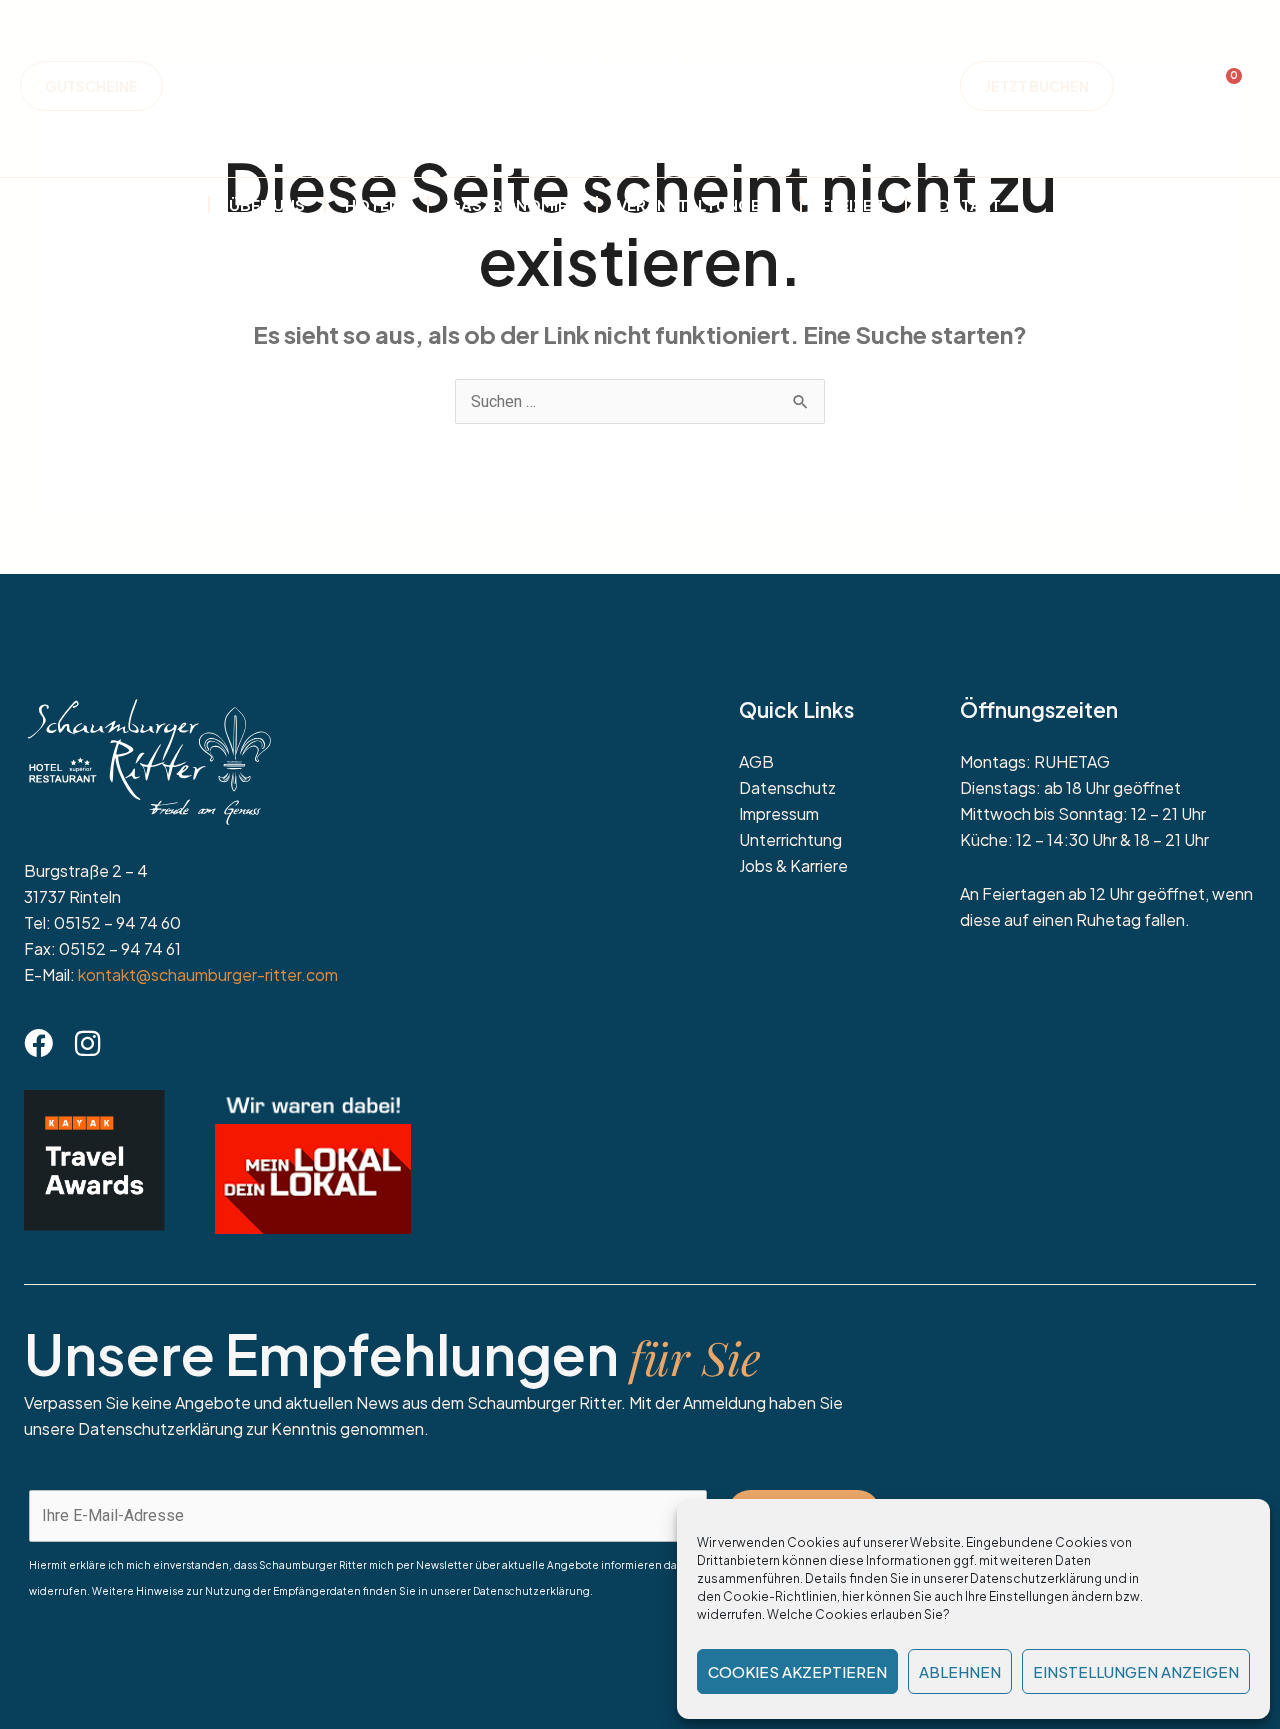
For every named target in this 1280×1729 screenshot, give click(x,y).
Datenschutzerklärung (1036, 1578)
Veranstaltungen (694, 204)
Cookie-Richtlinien (780, 1596)
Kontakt (963, 204)
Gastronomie (507, 204)
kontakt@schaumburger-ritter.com (208, 974)
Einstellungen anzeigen (1136, 1671)
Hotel (371, 204)
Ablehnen (960, 1671)
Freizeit (853, 204)
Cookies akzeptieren (797, 1671)
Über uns (267, 204)
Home (165, 204)
